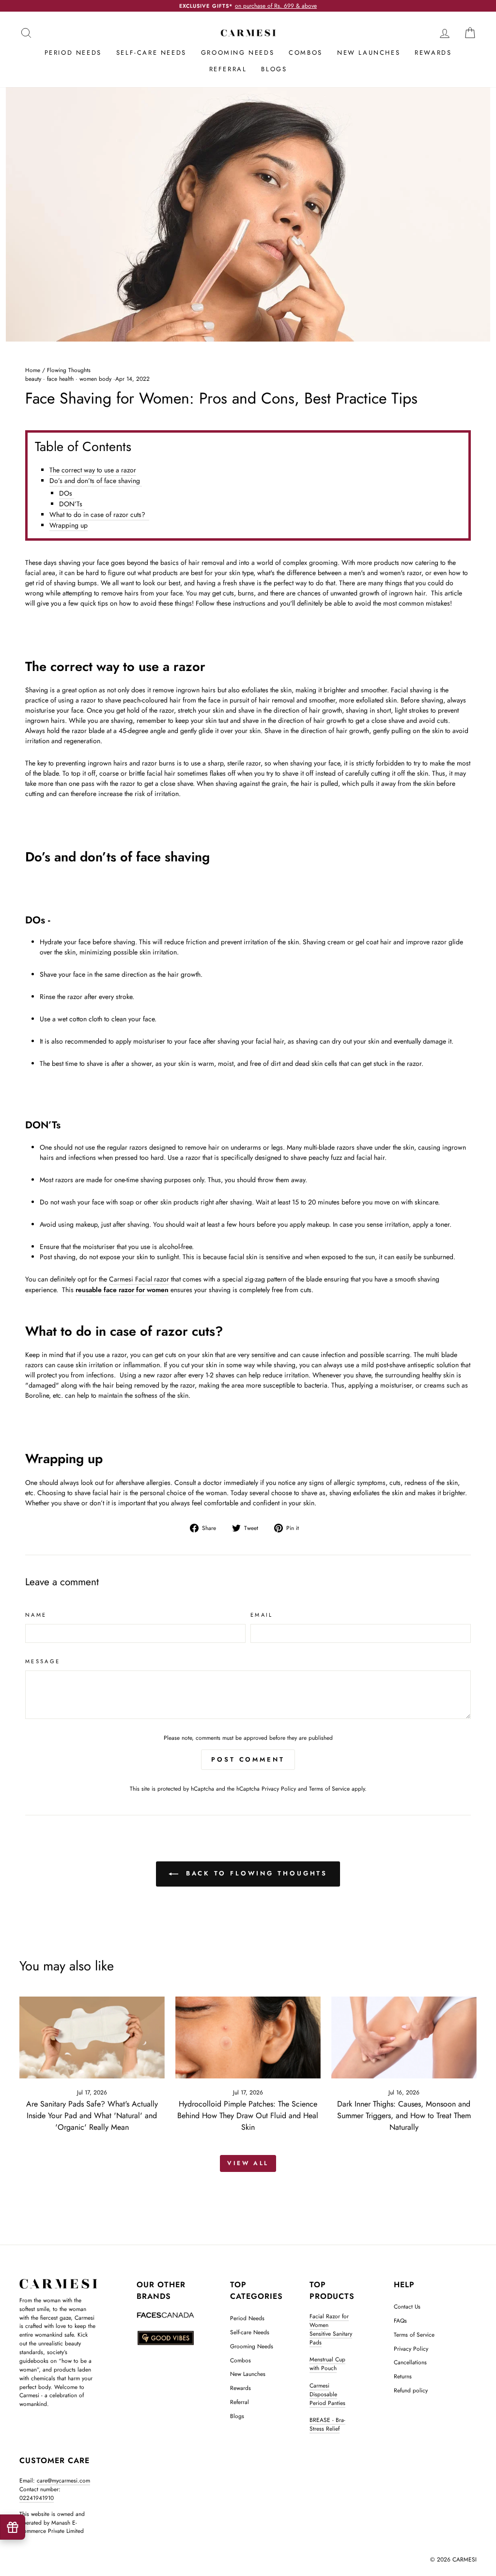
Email (262, 1615)
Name (36, 1615)
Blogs (274, 69)
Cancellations (410, 2362)
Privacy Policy (279, 1788)
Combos (306, 53)
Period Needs (73, 53)
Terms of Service (329, 1788)
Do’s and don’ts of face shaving (96, 481)
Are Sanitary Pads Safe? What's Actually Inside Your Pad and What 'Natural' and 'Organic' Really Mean (92, 2115)
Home (33, 370)
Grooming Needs (238, 53)
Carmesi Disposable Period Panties (327, 2394)
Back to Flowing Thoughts (255, 1873)
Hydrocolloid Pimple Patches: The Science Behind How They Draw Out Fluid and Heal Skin (248, 2115)
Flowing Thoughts (69, 370)
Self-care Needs (151, 53)
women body (95, 379)
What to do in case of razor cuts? (99, 515)
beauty (33, 379)
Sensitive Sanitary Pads (331, 2338)
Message (43, 1661)
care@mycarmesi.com (63, 2480)
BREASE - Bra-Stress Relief (327, 2424)
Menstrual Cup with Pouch (327, 2364)
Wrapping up (69, 525)
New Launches (369, 53)
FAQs (400, 2320)
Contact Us (407, 2306)
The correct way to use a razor (93, 470)
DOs (67, 493)
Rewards (433, 53)
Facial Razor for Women (329, 2320)
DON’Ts (72, 504)
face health (60, 379)
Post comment (248, 1759)
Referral (228, 69)
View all (248, 2163)
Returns (403, 2376)
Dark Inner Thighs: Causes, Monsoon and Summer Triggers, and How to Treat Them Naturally (404, 2115)
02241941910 (37, 2498)
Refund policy (411, 2390)
